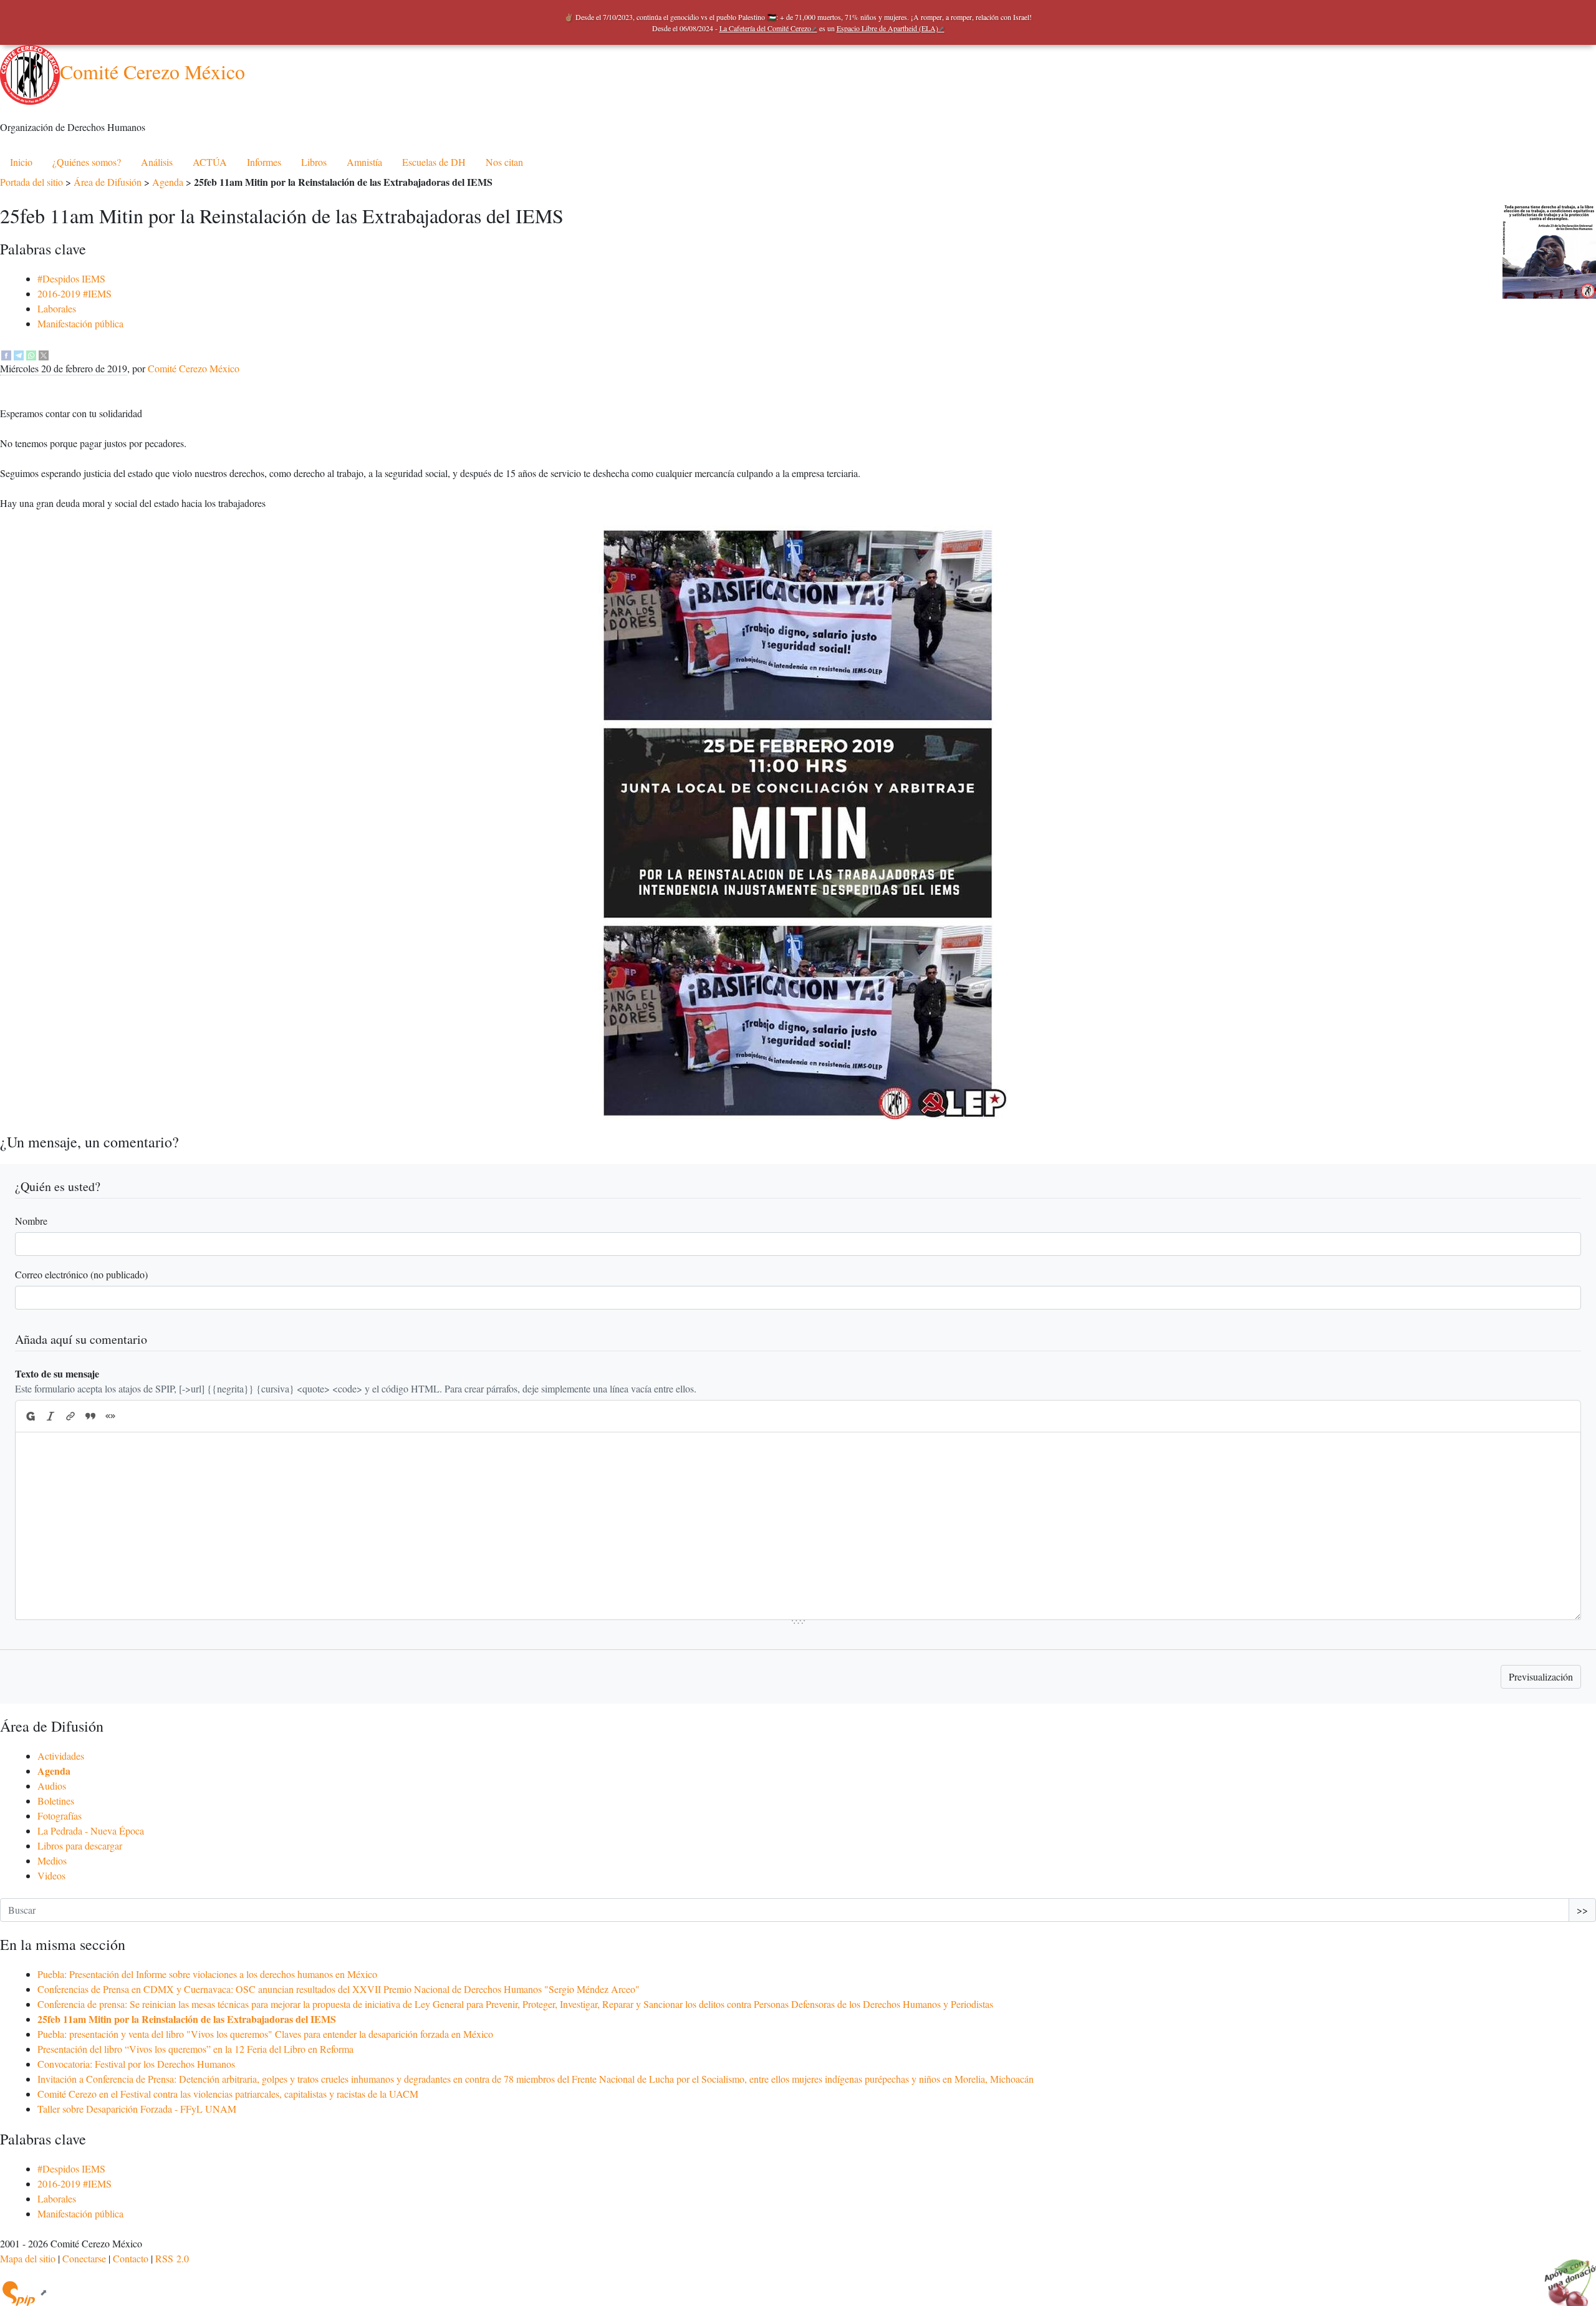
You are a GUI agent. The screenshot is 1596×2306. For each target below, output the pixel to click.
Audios (52, 1786)
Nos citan (504, 162)
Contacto (131, 2258)
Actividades (61, 1756)
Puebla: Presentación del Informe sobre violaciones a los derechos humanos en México (207, 1974)
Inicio (21, 162)
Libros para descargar (80, 1845)
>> (1582, 1910)
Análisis (157, 162)
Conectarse (84, 2258)
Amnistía (364, 162)
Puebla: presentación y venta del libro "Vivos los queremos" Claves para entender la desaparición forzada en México (265, 2034)
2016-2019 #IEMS (75, 293)
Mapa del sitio (28, 2258)
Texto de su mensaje (57, 1373)
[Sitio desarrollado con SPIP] (24, 2292)
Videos (51, 1875)
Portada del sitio (31, 182)
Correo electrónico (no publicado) (81, 1274)
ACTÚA (210, 162)
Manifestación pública (80, 323)
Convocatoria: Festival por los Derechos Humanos (136, 2064)
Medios (52, 1860)
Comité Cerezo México (152, 71)
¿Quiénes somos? (87, 162)
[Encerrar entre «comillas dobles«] (110, 1416)
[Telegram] (19, 353)
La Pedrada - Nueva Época (91, 1831)
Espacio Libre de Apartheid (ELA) (887, 28)
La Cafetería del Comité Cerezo (765, 28)
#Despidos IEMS (71, 278)
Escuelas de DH (434, 162)
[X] (44, 353)
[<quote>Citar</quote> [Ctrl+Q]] (90, 1416)
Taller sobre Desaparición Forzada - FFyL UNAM (137, 2109)
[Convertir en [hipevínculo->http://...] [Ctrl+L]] (70, 1416)
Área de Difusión (108, 182)
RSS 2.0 (172, 2258)
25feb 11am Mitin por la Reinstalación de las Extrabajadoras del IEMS (187, 2019)
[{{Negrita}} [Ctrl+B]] (30, 1416)
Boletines (56, 1801)
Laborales (57, 308)
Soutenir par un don (1565, 2275)
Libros (314, 162)
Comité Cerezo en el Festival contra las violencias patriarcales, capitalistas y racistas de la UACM (228, 2094)
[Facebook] (6, 353)
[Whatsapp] (31, 353)
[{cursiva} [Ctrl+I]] (50, 1416)
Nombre (31, 1221)
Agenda (168, 182)
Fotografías (60, 1816)
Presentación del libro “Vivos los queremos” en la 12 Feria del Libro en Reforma (195, 2049)
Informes (264, 162)
